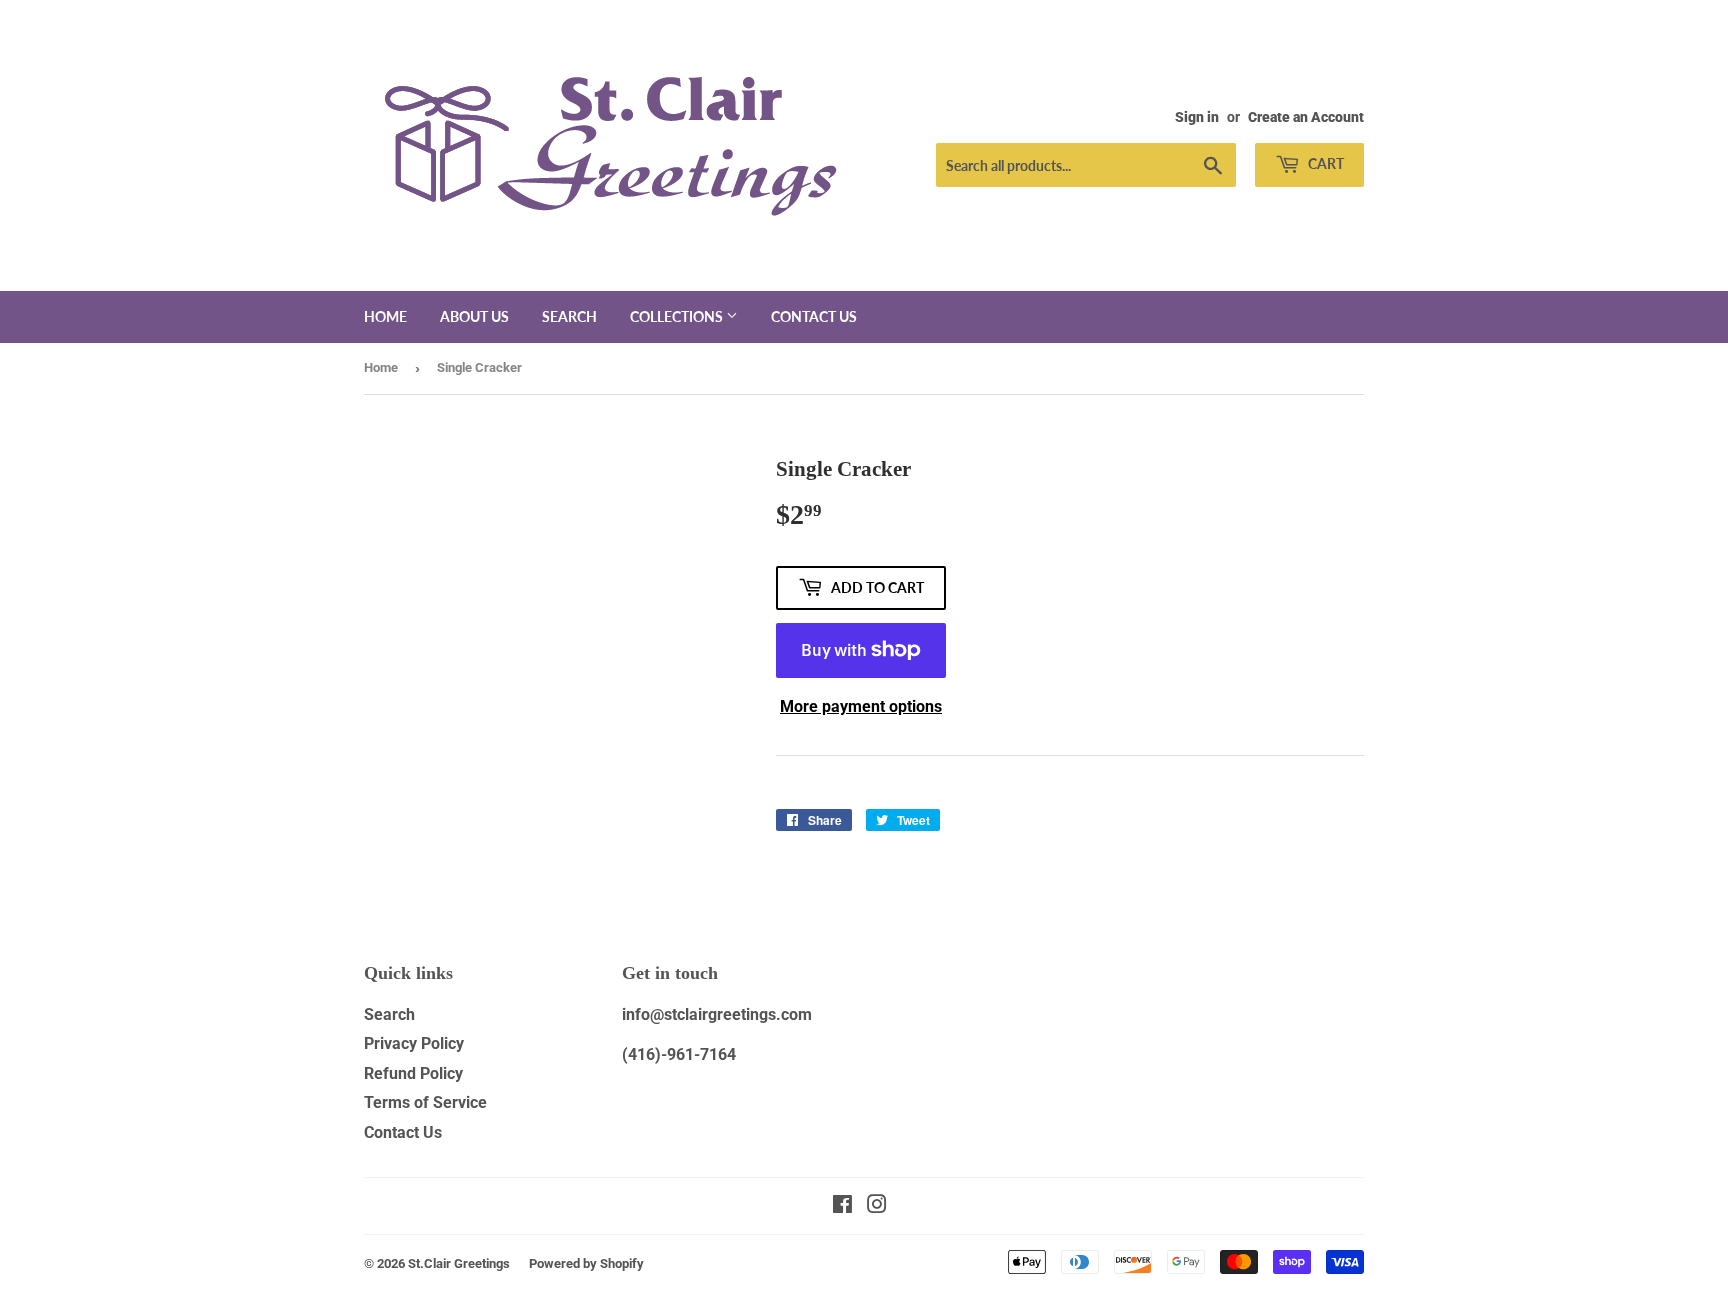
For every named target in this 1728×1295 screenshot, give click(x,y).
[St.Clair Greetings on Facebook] (842, 1206)
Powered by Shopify (586, 1263)
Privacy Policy (414, 1043)
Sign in (1197, 117)
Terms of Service (425, 1102)
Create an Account (1306, 117)
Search (569, 316)
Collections (678, 316)
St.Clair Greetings (459, 1263)
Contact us (814, 316)
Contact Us (403, 1132)
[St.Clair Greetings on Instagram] (877, 1206)
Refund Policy (413, 1073)
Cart (1324, 163)
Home (385, 316)
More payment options (861, 706)
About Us (474, 316)
